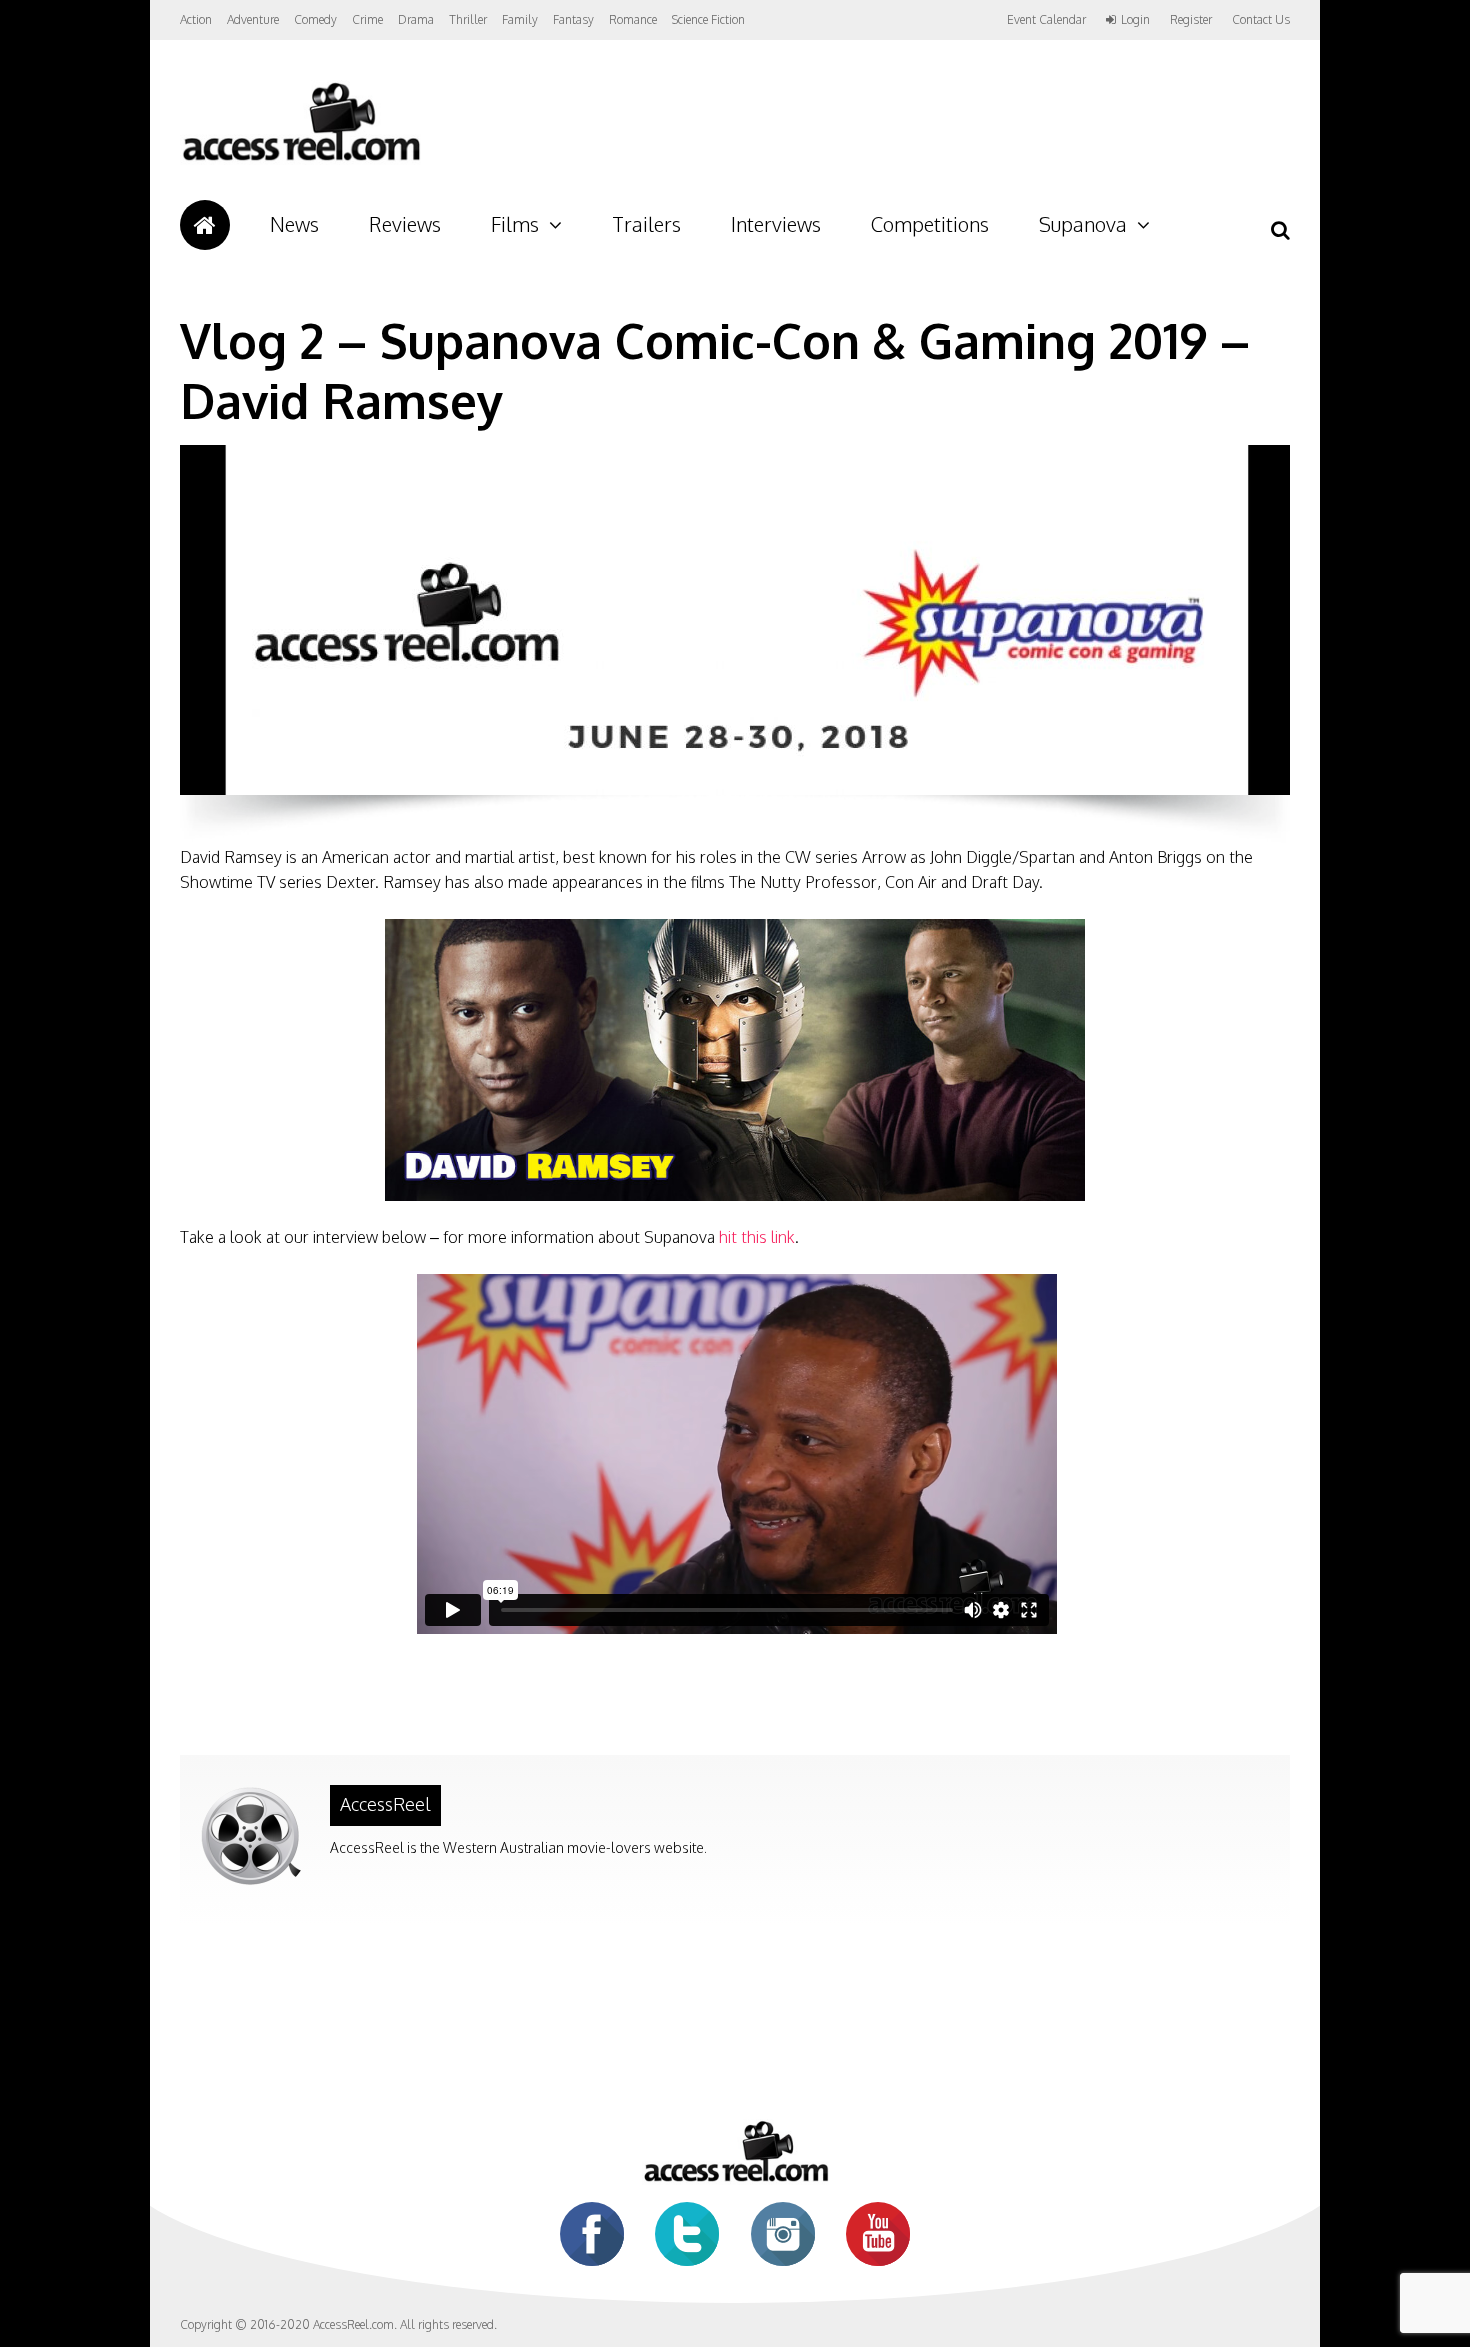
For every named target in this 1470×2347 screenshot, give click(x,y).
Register (1191, 20)
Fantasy (573, 19)
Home (205, 225)
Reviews (405, 224)
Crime (367, 19)
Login (1135, 20)
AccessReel (385, 1804)
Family (520, 19)
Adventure (253, 19)
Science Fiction (708, 19)
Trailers (646, 224)
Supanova (1083, 224)
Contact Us (1261, 19)
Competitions (930, 224)
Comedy (315, 19)
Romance (633, 19)
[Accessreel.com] (300, 160)
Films (515, 224)
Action (196, 19)
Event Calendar (1046, 19)
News (294, 224)
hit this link (757, 1237)
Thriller (468, 19)
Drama (416, 19)
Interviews (776, 224)
